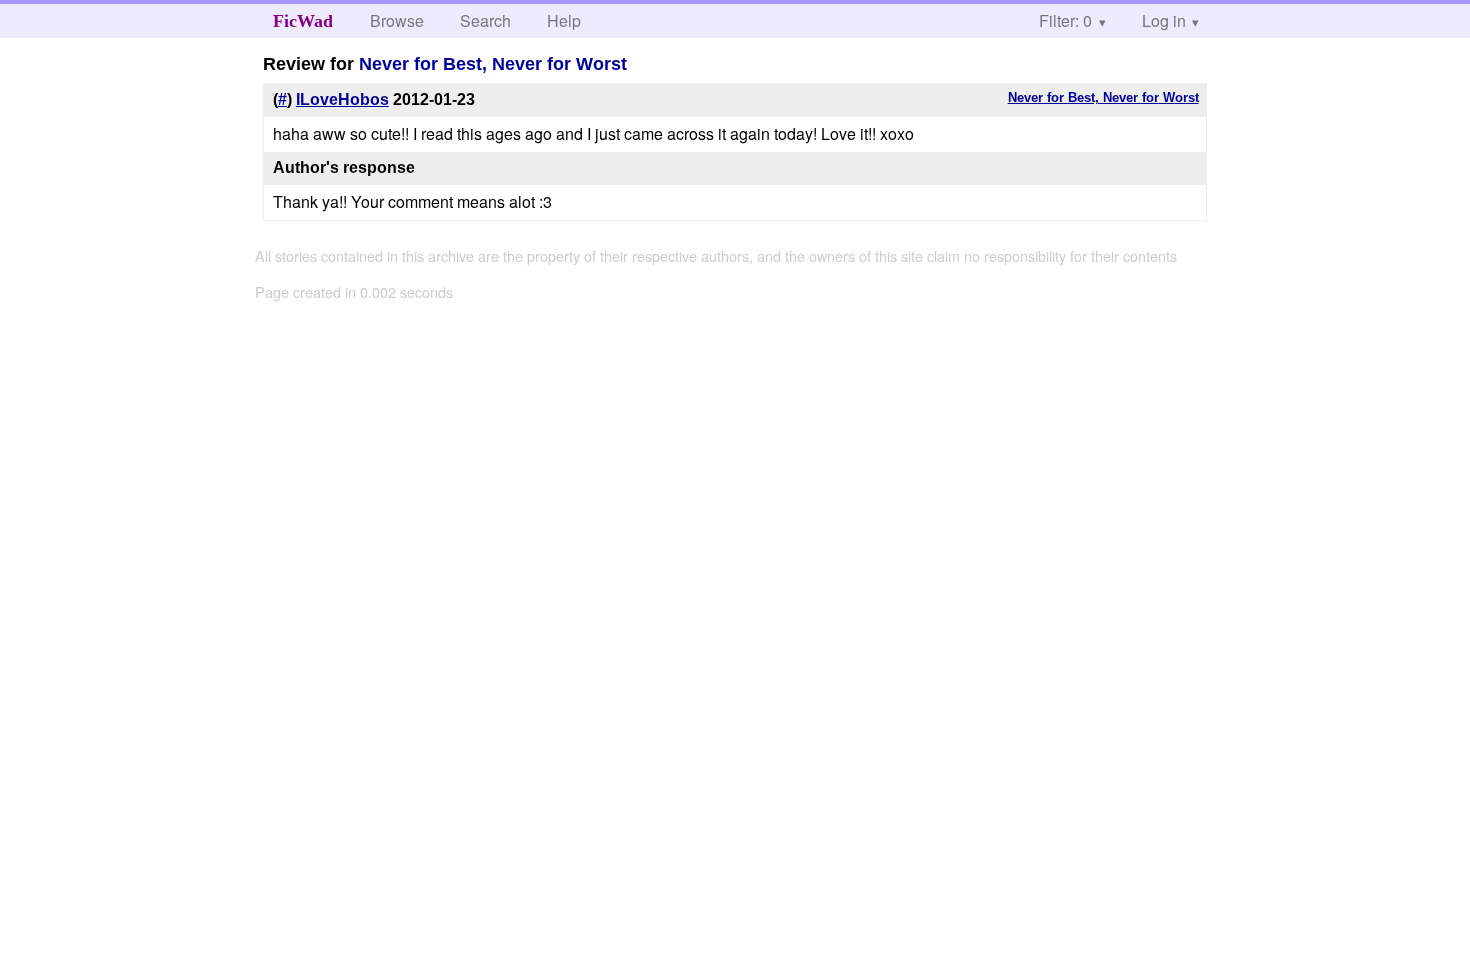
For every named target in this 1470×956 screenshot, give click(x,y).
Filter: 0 (1065, 20)
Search (485, 20)
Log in (1164, 20)
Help (564, 20)
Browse (397, 20)
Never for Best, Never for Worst (493, 64)
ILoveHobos (342, 99)
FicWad (303, 21)
